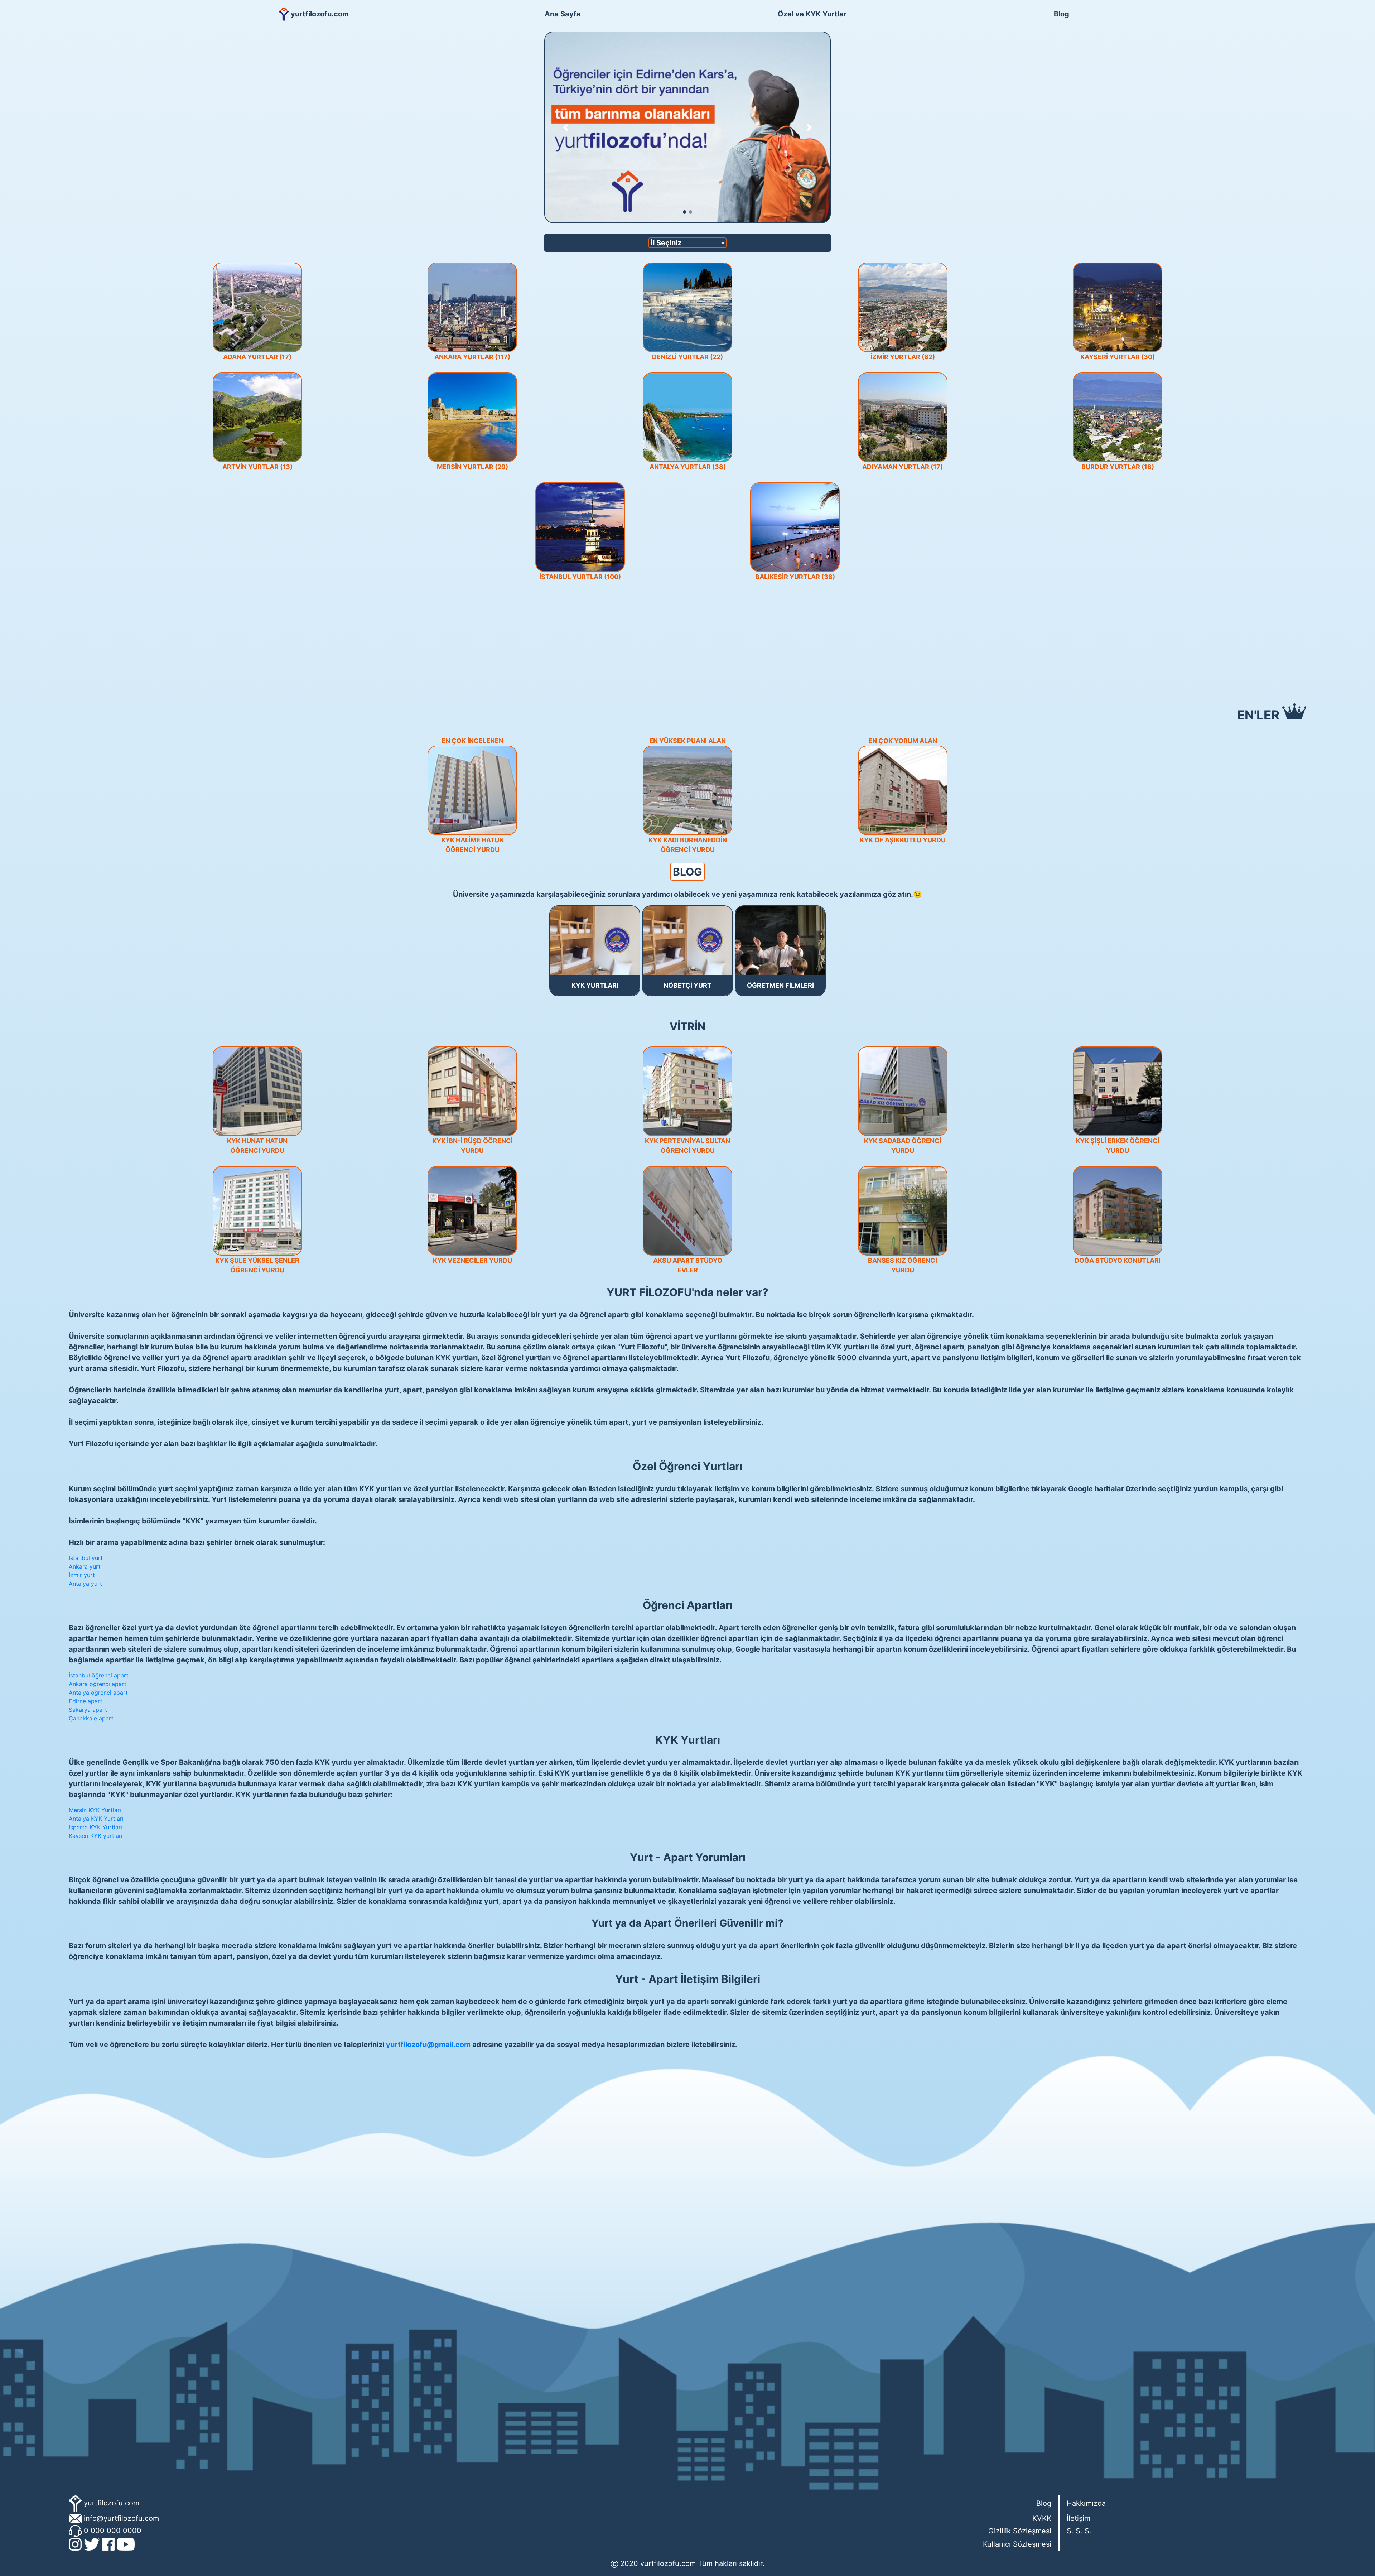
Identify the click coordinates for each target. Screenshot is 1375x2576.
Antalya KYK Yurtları (96, 1819)
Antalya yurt (85, 1584)
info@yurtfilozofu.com (121, 2518)
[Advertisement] (687, 642)
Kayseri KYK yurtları (96, 1836)
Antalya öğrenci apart (98, 1693)
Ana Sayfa (563, 14)
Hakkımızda (1086, 2503)
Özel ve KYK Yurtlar (812, 14)
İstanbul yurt (86, 1558)
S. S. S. (1079, 2531)
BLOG (687, 872)
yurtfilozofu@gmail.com (428, 2045)
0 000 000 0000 (113, 2531)
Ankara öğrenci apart (98, 1684)
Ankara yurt (85, 1566)
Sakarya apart (88, 1710)
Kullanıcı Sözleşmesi (1017, 2544)
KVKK (1042, 2518)
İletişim (1079, 2518)
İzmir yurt (82, 1575)
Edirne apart (86, 1701)
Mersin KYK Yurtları (95, 1810)
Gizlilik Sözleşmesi (1020, 2531)
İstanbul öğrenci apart (99, 1675)
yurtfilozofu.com (112, 2503)
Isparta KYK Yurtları (95, 1827)
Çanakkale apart (91, 1718)
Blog (1062, 14)
